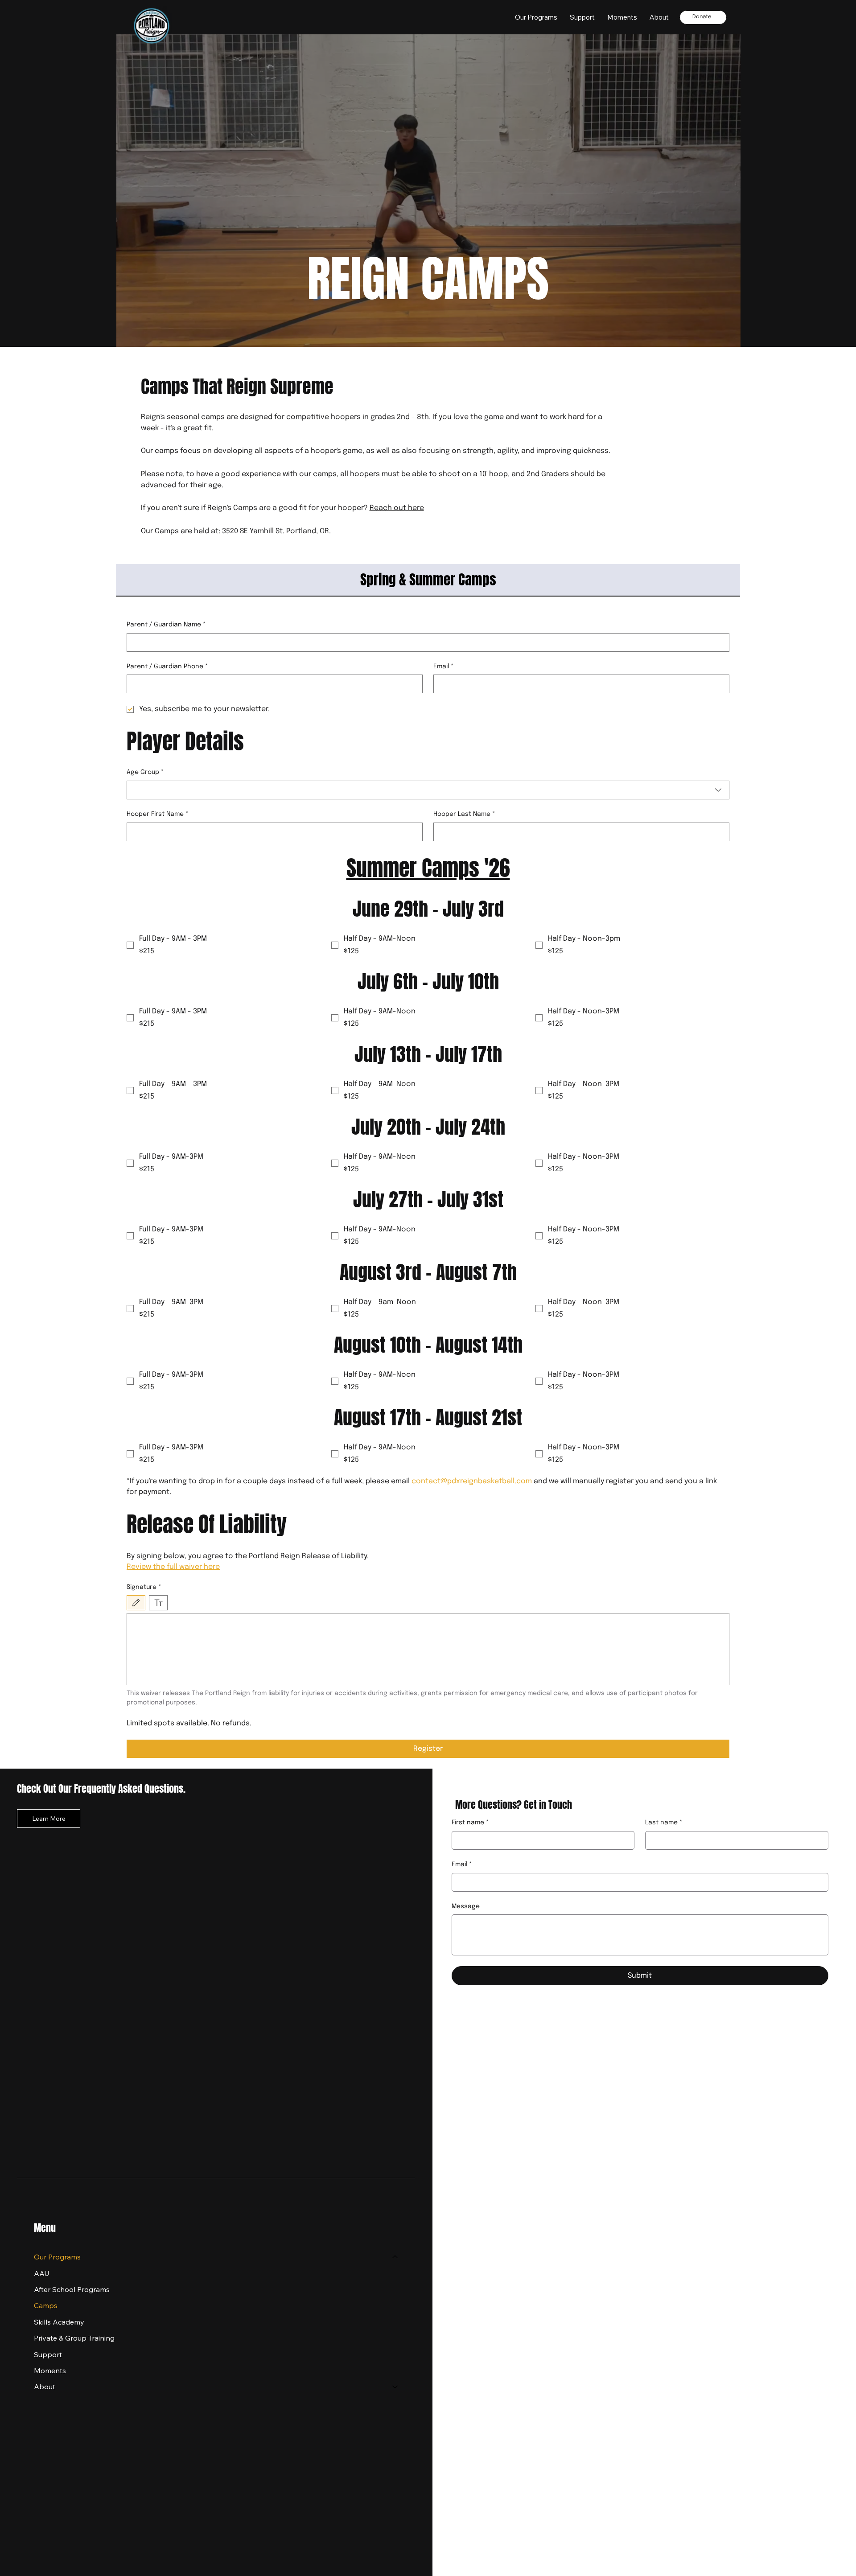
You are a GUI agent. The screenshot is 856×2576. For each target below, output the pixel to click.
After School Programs (72, 2289)
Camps (46, 2305)
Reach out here (397, 508)
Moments (50, 2370)
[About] (395, 2387)
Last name (664, 1823)
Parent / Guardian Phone (167, 667)
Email (444, 667)
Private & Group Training (74, 2338)
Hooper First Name (158, 814)
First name (470, 1823)
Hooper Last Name (464, 814)
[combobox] (428, 790)
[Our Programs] (395, 2257)
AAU (42, 2273)
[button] (659, 17)
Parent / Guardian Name (166, 625)
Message (466, 1906)
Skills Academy (59, 2322)
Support (48, 2354)
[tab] (428, 580)
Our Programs (57, 2257)
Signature (144, 1587)
